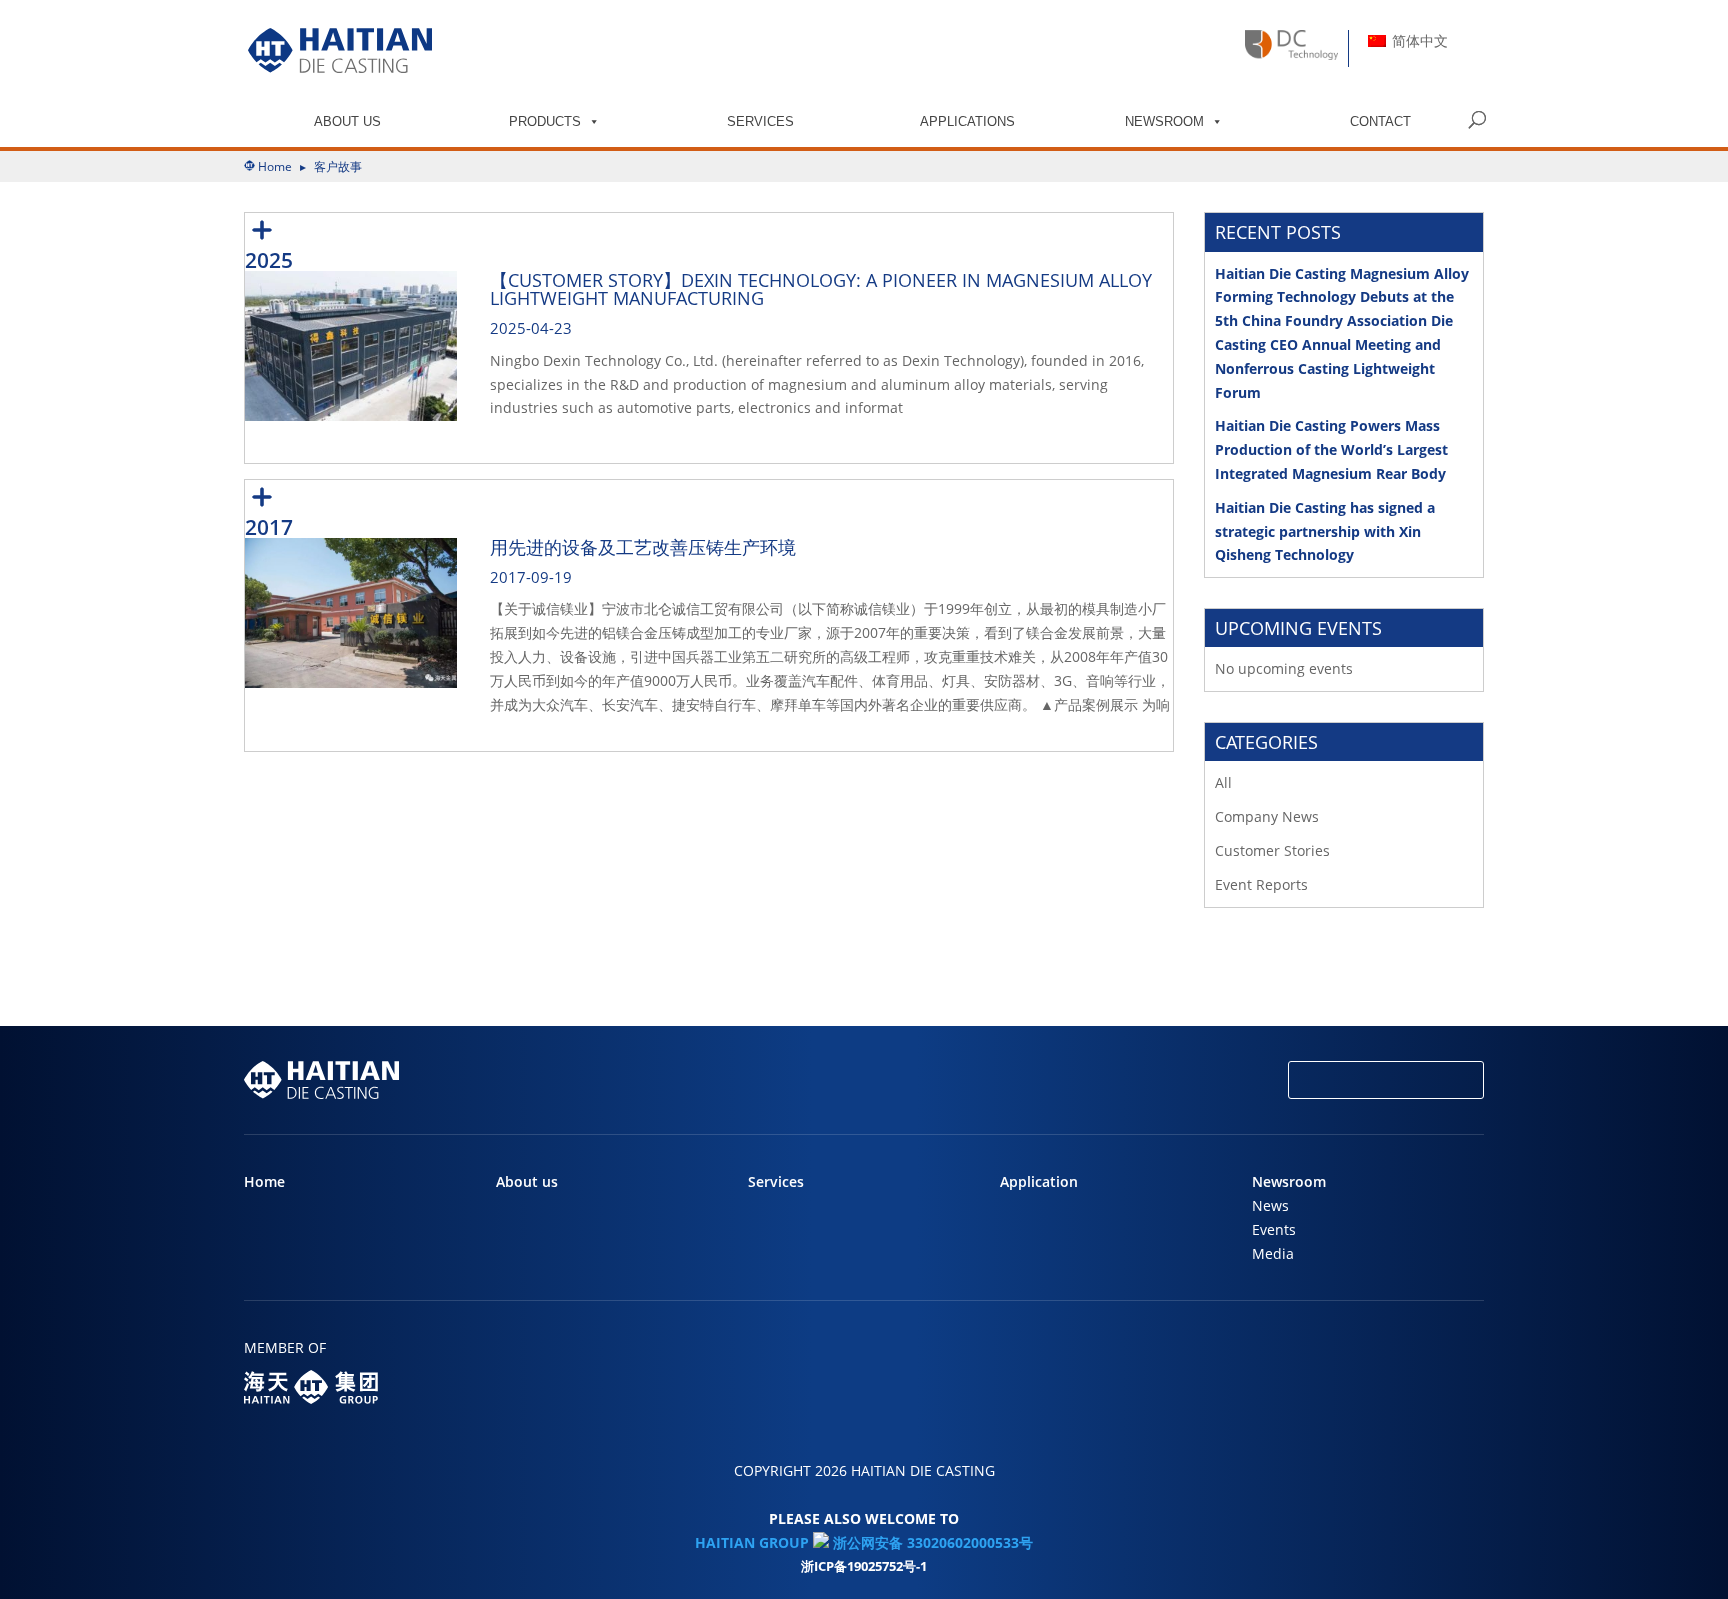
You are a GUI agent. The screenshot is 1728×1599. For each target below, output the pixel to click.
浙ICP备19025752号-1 (864, 1566)
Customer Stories (1272, 850)
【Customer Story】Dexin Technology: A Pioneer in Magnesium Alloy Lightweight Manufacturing (821, 289)
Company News (1267, 816)
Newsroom (1164, 121)
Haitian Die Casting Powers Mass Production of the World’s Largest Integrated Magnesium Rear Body (1331, 449)
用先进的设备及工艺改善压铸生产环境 (643, 547)
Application (1039, 1181)
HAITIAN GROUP (752, 1542)
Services (760, 121)
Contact (1380, 121)
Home (275, 166)
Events (1274, 1229)
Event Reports (1261, 884)
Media (1273, 1253)
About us (347, 121)
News (1270, 1205)
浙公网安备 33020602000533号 (931, 1542)
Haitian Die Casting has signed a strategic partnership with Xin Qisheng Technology (1325, 531)
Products (545, 121)
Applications (967, 121)
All (1223, 782)
